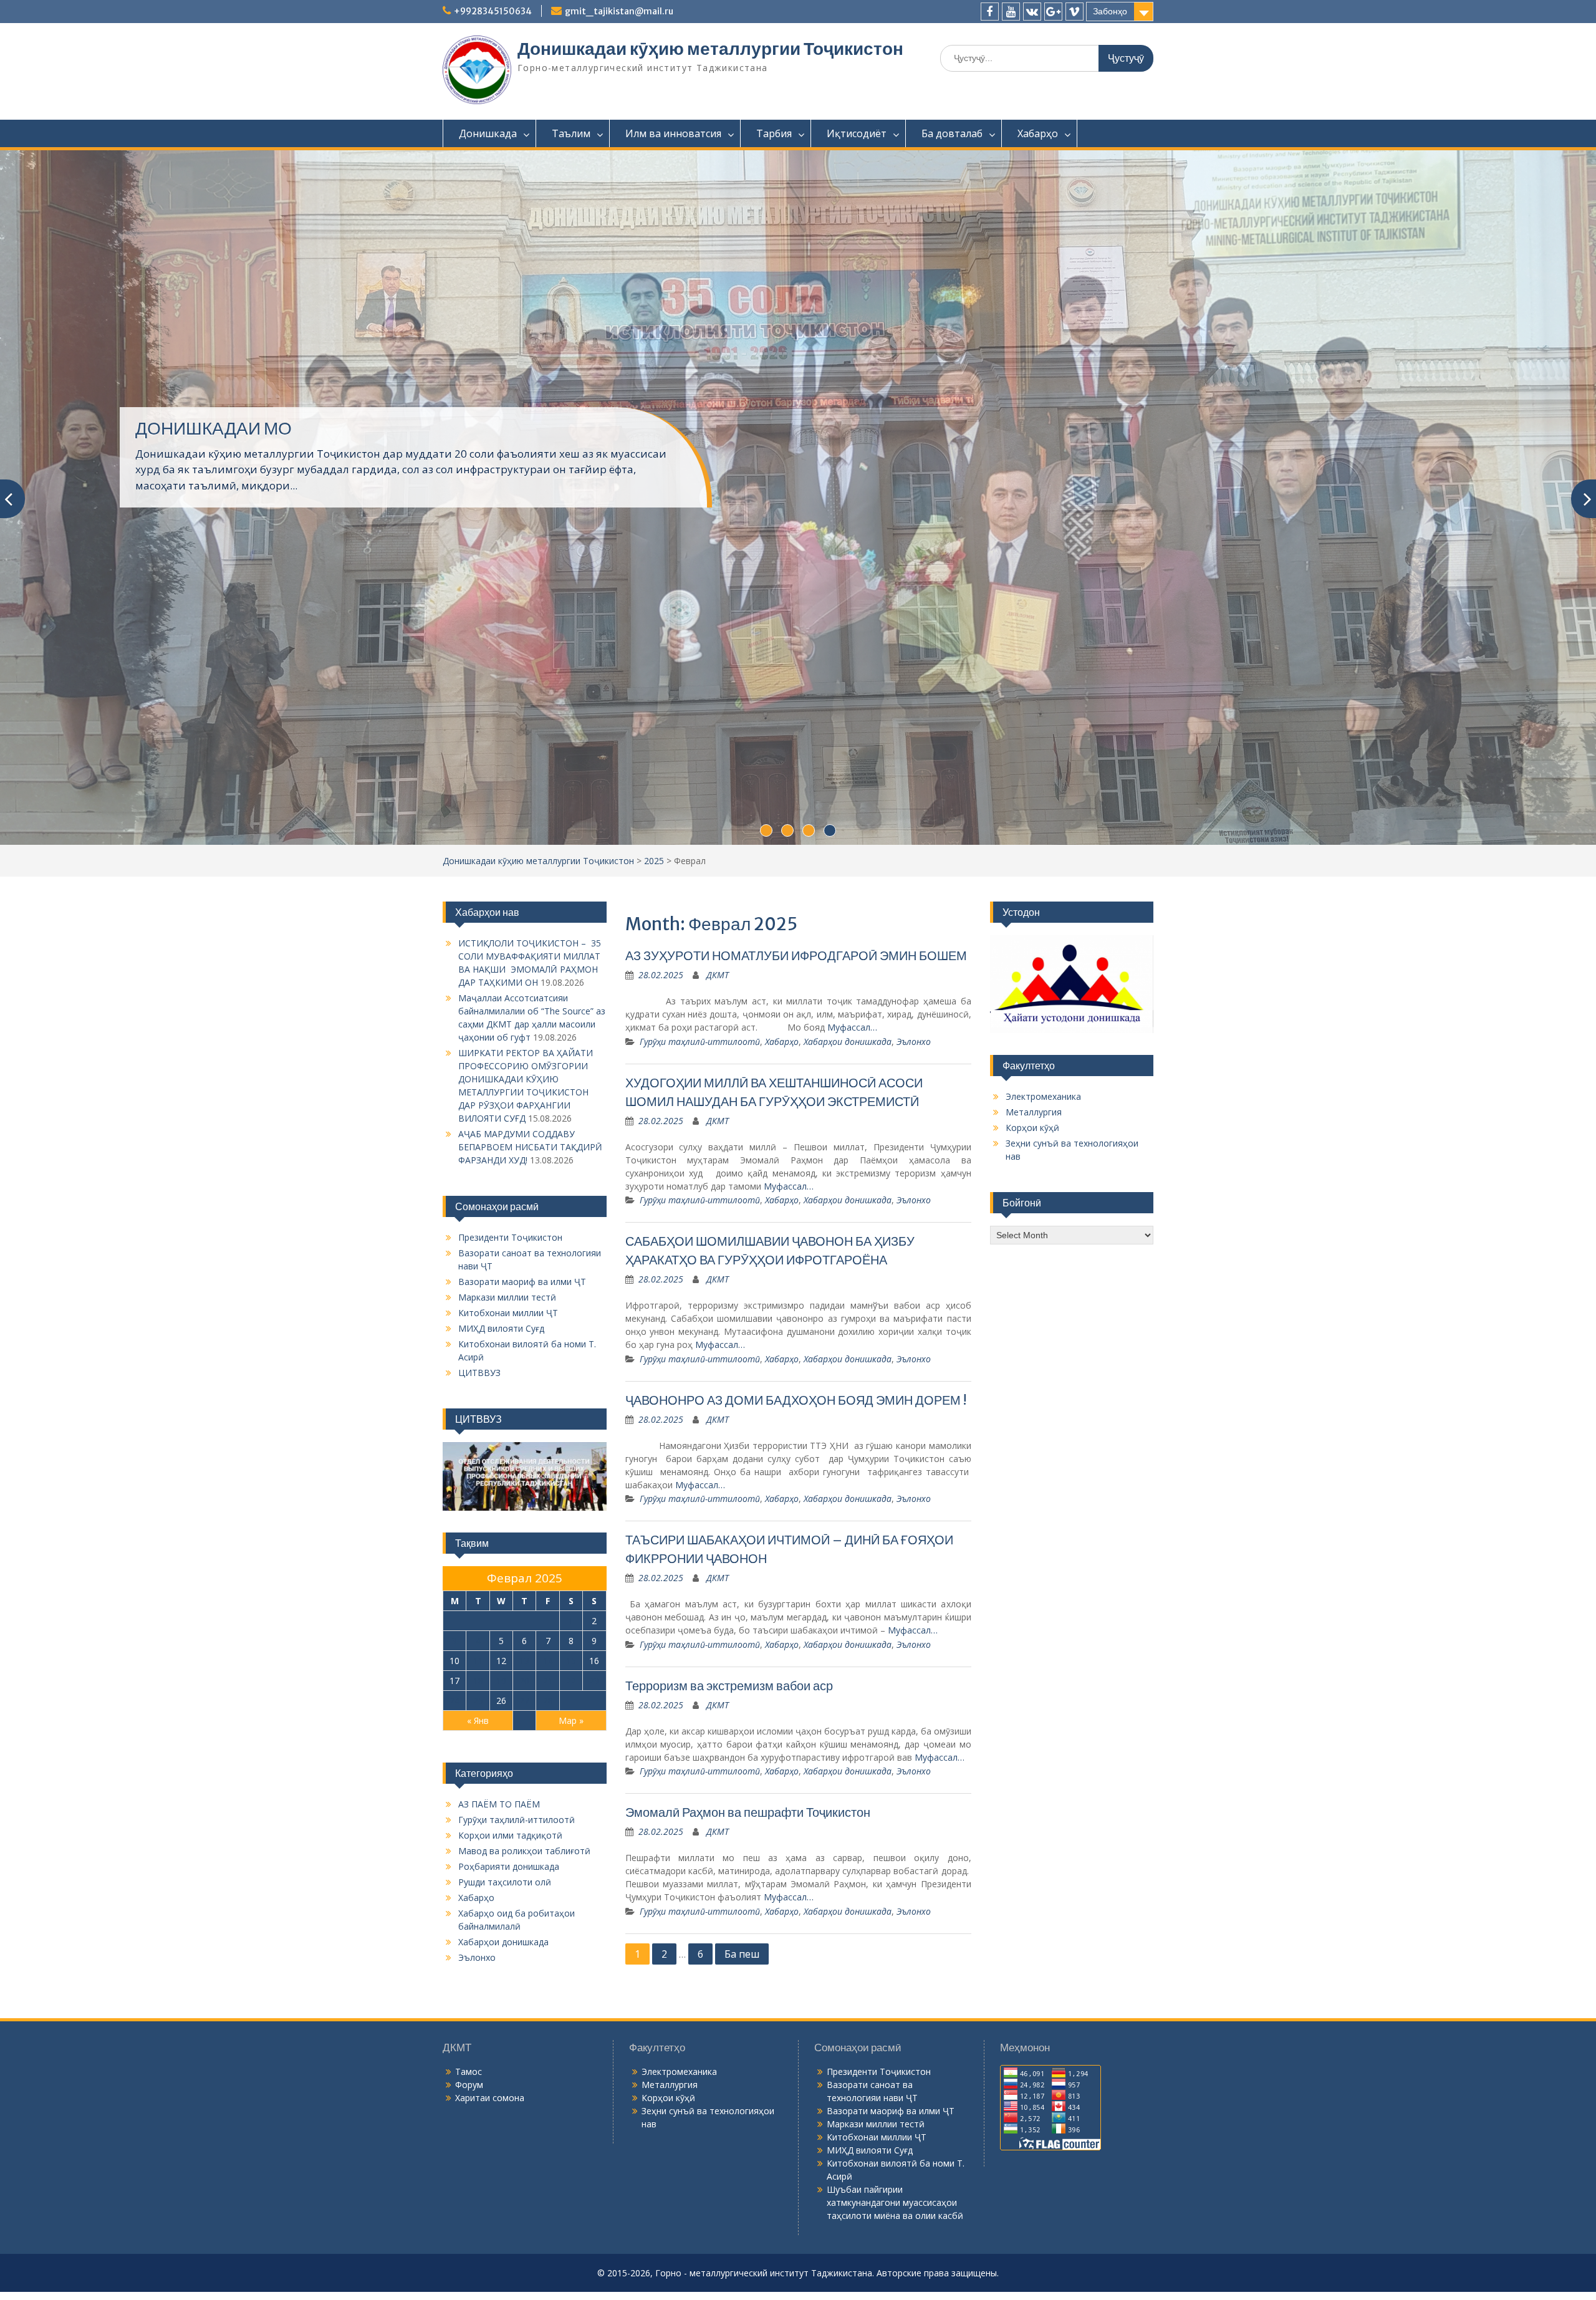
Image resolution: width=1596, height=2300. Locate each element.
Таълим (571, 133)
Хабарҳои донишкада (848, 1345)
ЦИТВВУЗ (479, 1677)
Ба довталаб (952, 133)
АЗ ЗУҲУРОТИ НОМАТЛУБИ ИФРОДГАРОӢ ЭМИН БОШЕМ (796, 1260)
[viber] (1074, 12)
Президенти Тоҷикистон (510, 1542)
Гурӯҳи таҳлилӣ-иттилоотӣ (700, 1345)
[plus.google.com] (1053, 12)
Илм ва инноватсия (673, 133)
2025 (654, 1165)
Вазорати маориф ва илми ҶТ (522, 1586)
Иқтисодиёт (857, 133)
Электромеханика (1043, 1400)
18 (478, 1984)
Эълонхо (914, 1345)
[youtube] (1011, 12)
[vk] (1032, 12)
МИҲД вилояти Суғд (501, 1633)
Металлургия (1034, 1416)
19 (501, 1984)
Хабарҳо (1038, 133)
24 (454, 2004)
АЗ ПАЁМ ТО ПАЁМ (499, 2108)
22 (571, 1984)
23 (594, 1984)
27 (524, 2004)
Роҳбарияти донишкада (509, 2170)
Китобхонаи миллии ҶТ (508, 1617)
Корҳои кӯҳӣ (1032, 1431)
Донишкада (488, 133)
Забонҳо (1110, 11)
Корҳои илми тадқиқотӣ (510, 2139)
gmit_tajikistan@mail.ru (619, 11)
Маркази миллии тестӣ (507, 1601)
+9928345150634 (493, 11)
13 (524, 1964)
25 (478, 2004)
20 (524, 1984)
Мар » (571, 2024)
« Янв (478, 2024)
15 (571, 1964)
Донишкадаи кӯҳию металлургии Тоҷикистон (710, 49)
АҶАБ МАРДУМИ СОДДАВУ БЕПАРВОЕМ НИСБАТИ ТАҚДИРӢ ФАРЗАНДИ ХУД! (530, 1451)
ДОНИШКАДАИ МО (214, 541)
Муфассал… (852, 1331)
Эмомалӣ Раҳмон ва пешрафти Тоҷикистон (748, 2116)
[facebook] (990, 12)
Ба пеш (742, 2258)
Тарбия (774, 133)
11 (478, 1964)
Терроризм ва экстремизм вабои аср (729, 1989)
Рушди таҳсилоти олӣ (505, 2186)
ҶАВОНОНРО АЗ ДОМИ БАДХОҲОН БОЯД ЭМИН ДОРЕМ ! (796, 1704)
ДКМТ (718, 1279)
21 (548, 1984)
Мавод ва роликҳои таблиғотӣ (524, 2154)
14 (548, 1964)
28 (548, 2004)
